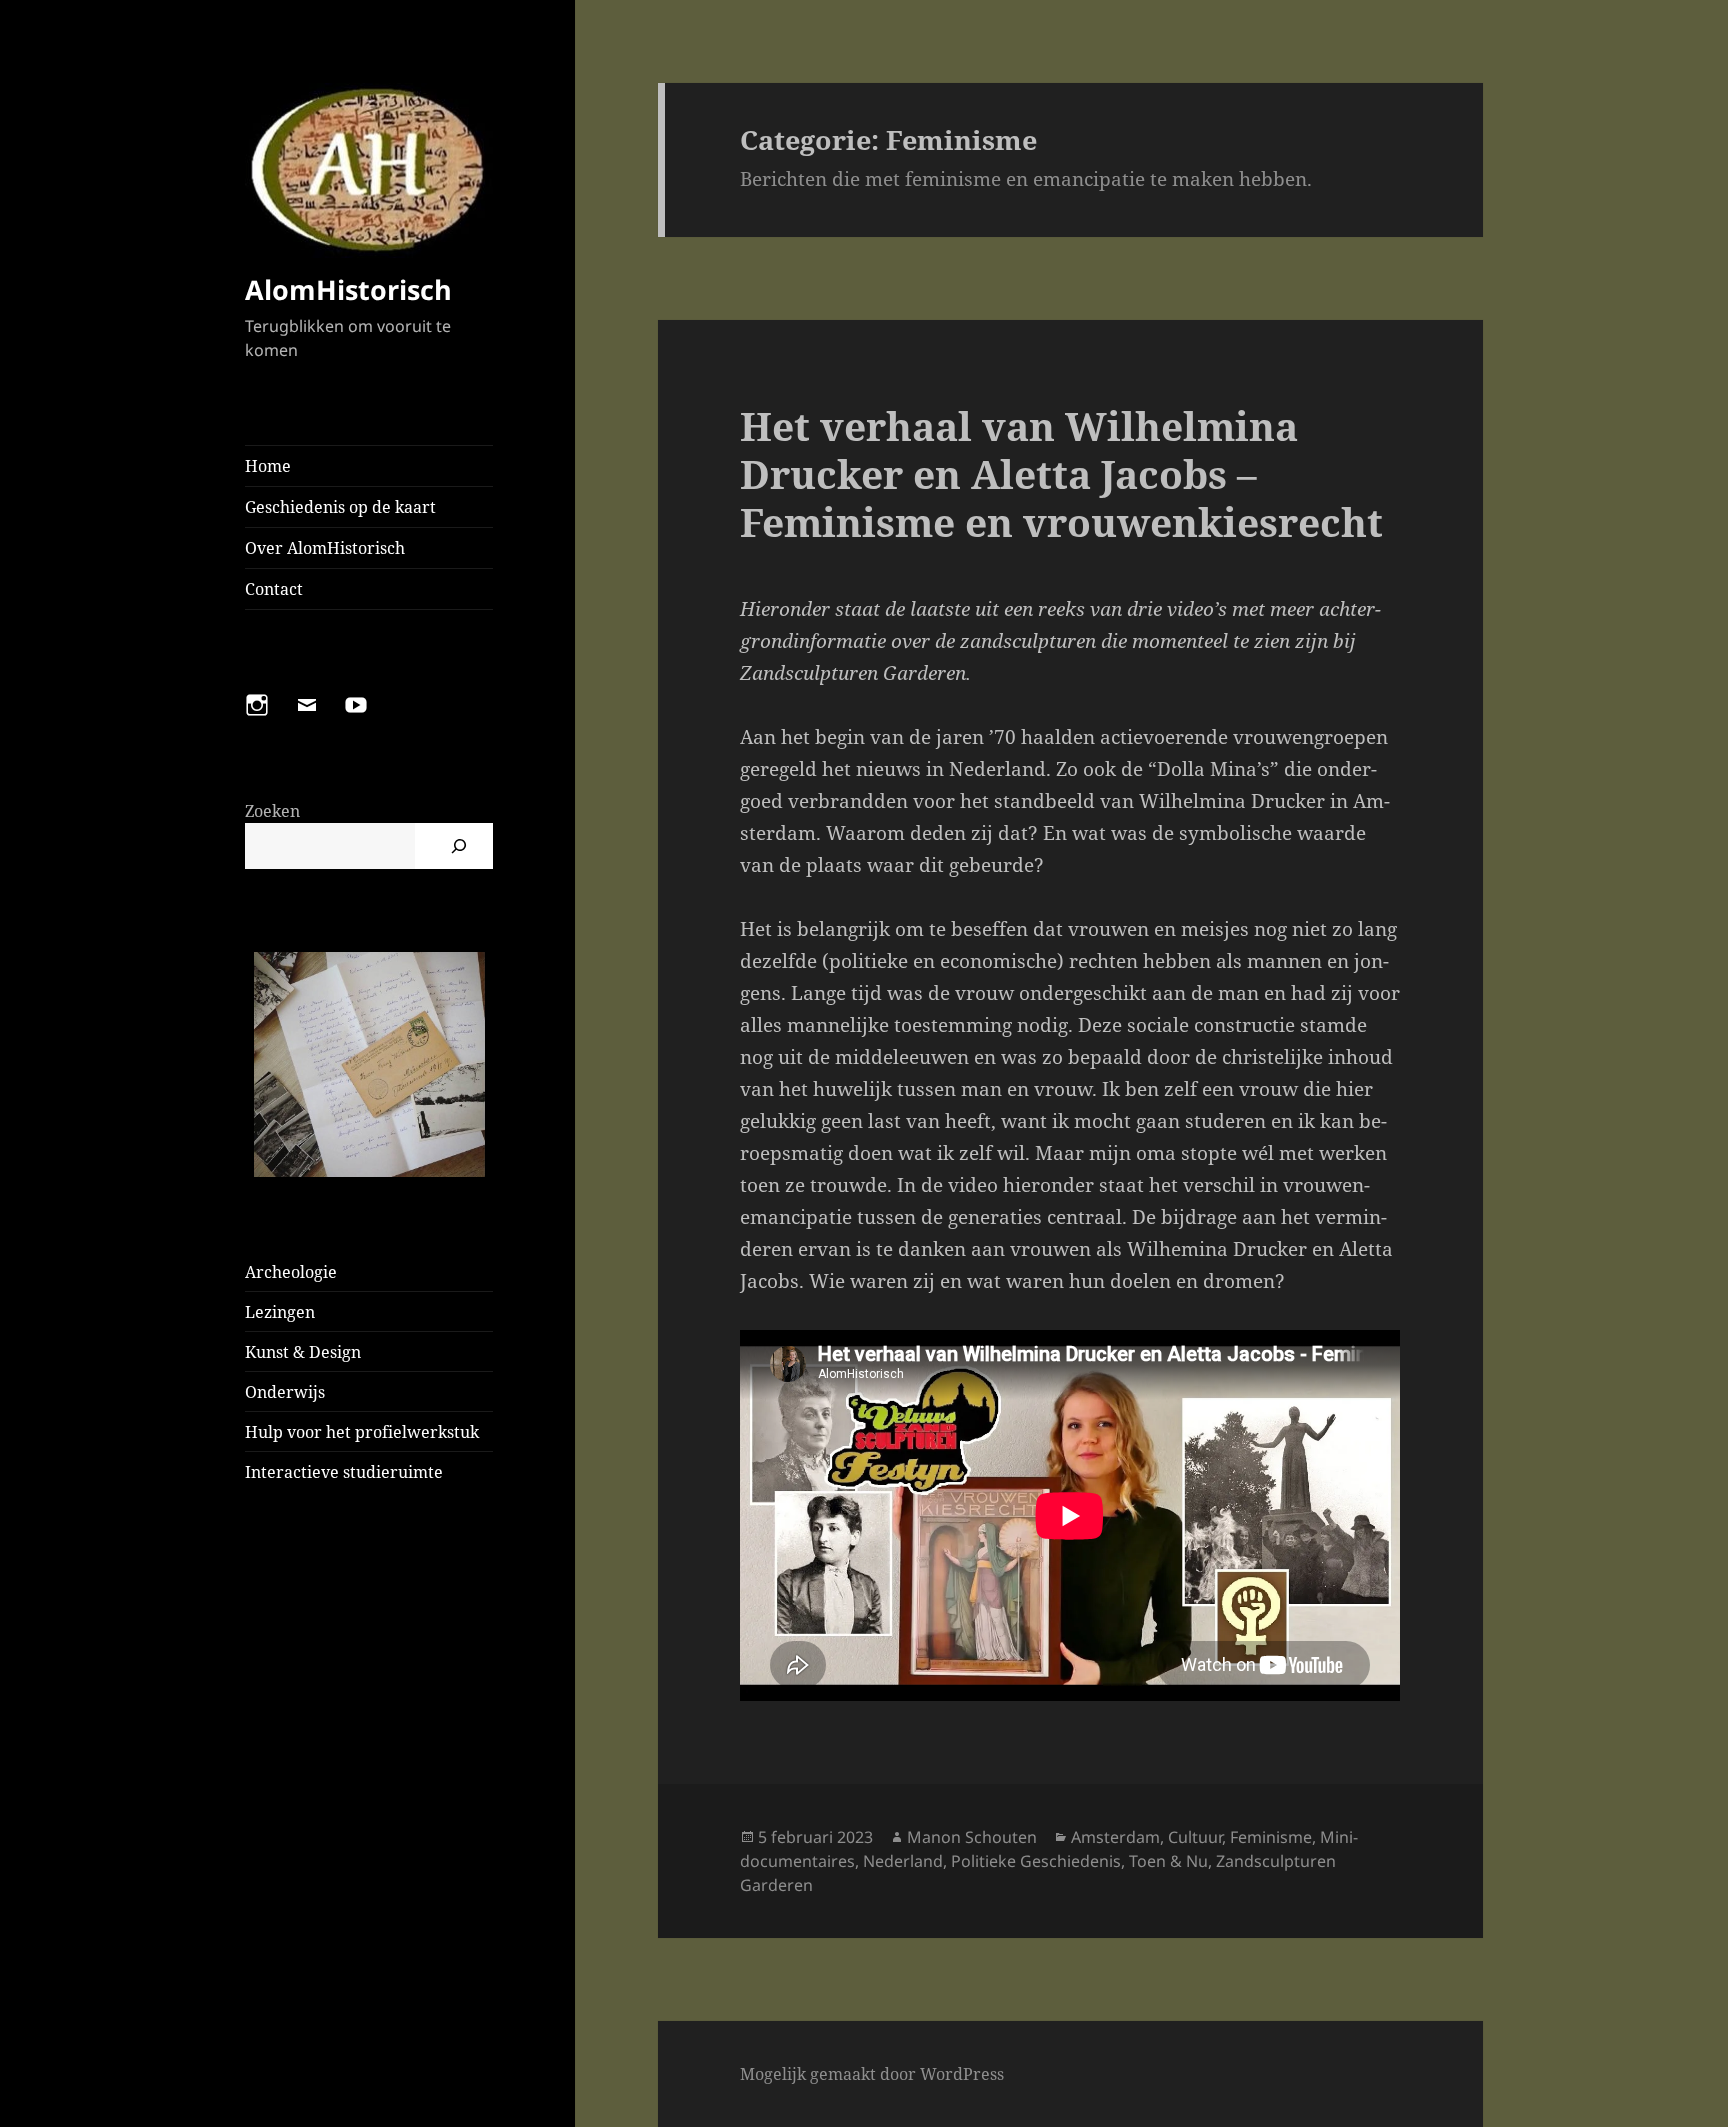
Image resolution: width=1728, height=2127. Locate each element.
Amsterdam (1115, 1837)
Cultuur (1195, 1837)
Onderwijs (285, 1392)
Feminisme (1271, 1837)
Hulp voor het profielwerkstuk (362, 1432)
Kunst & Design (303, 1352)
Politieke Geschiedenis (1036, 1861)
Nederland (903, 1861)
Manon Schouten (972, 1837)
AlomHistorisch (348, 289)
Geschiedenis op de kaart (340, 507)
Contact (274, 589)
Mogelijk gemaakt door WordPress (872, 2074)
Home (268, 466)
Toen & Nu (1168, 1861)
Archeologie (291, 1272)
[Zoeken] (459, 846)
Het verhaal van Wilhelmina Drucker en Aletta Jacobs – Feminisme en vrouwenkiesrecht (1061, 473)
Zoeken (272, 811)
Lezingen (280, 1312)
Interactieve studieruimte (344, 1472)
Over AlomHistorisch (325, 548)
